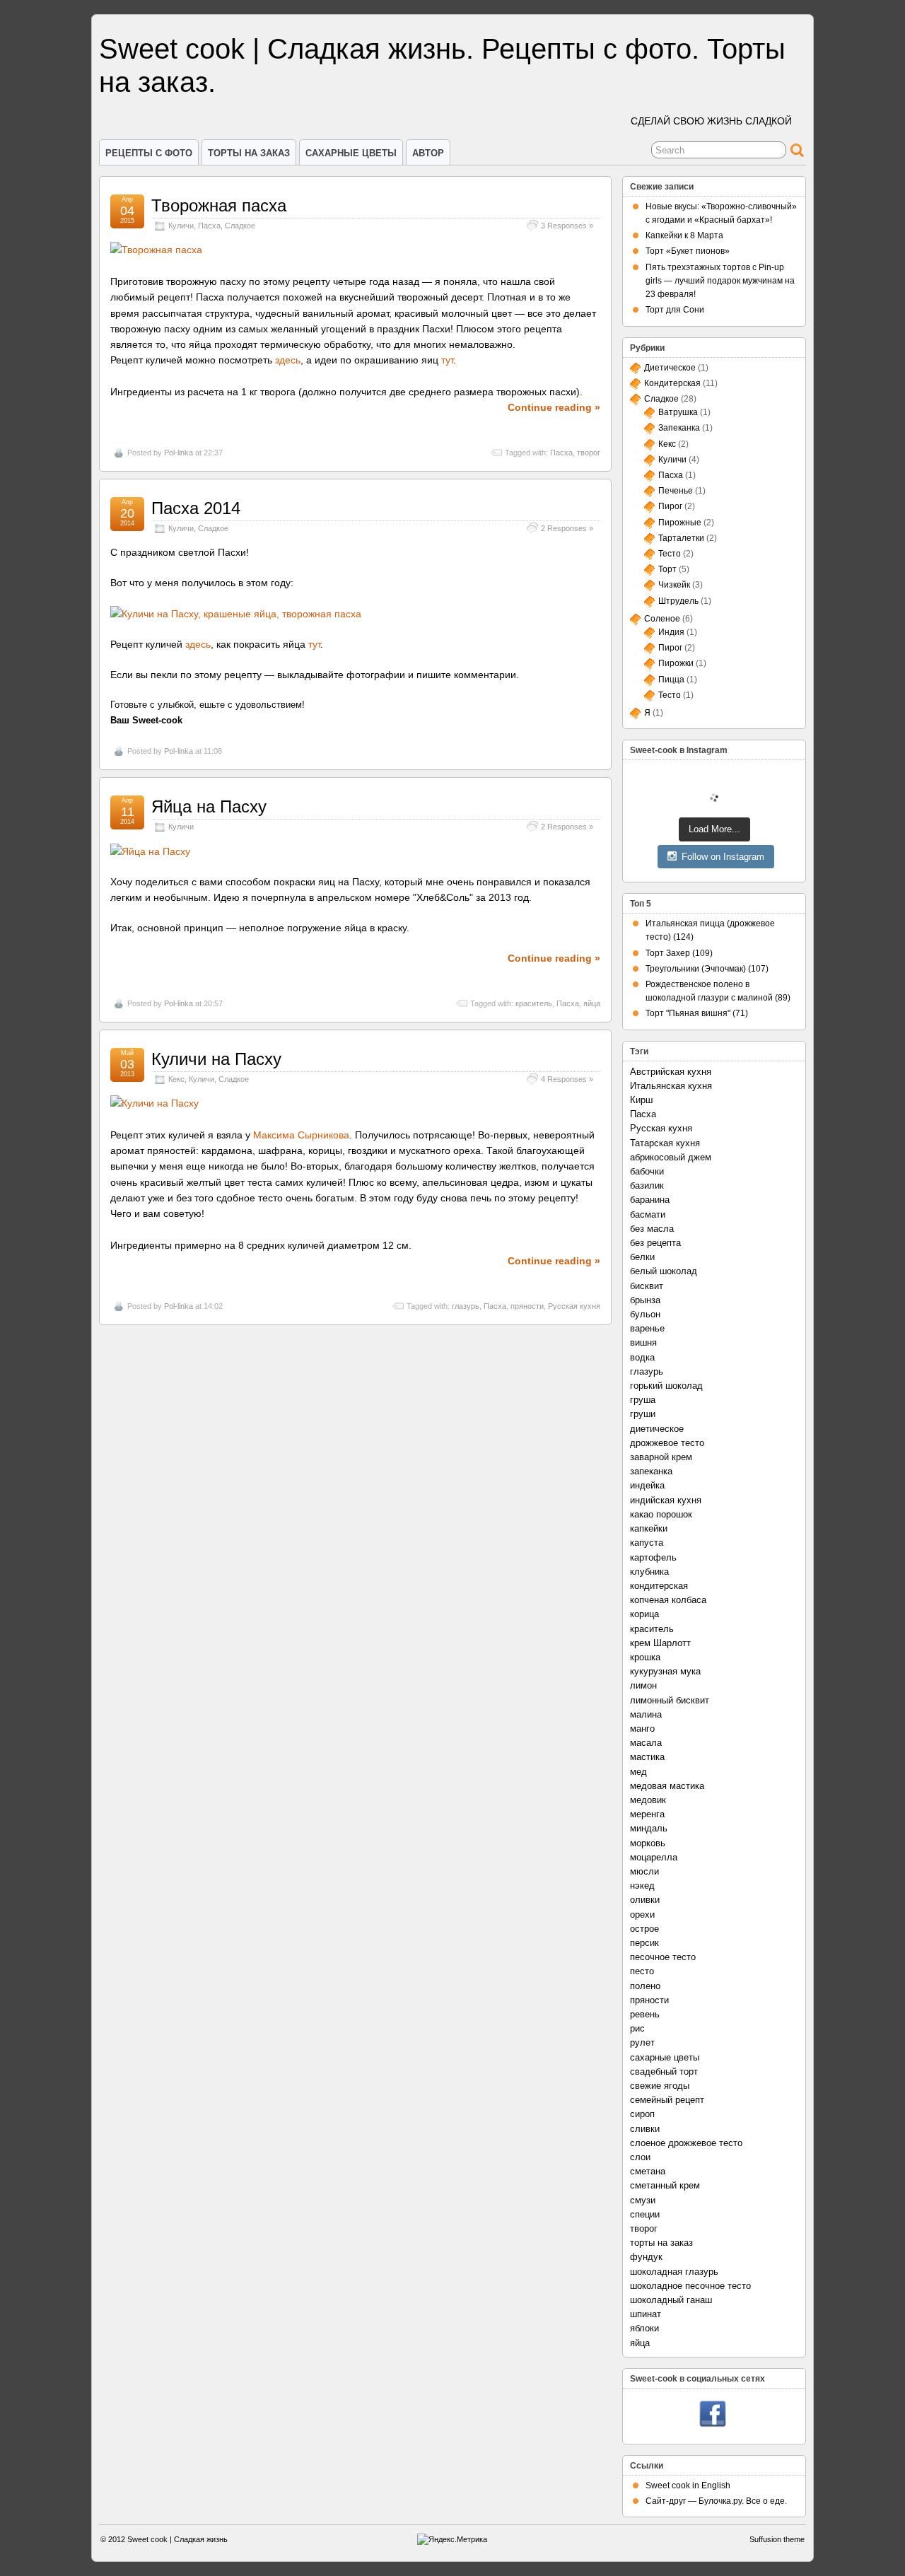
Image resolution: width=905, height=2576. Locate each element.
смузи (643, 2200)
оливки (645, 1900)
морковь (648, 1843)
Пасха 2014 (196, 508)
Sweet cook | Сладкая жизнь (177, 2539)
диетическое (657, 1429)
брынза (645, 1300)
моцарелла (654, 1857)
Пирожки (676, 663)
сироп (642, 2114)
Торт (667, 569)
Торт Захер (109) (679, 953)
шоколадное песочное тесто (690, 2286)
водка (642, 1357)
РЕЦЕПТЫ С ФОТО (149, 153)
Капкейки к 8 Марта (684, 235)
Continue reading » (554, 407)
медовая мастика (667, 1786)
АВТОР (428, 153)
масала (646, 1743)
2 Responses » (567, 528)
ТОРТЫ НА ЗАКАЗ (249, 153)
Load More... (714, 829)
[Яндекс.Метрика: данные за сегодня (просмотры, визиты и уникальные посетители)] (452, 2540)
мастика (647, 1757)
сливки (645, 2129)
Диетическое (670, 368)
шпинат (646, 2314)
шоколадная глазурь (674, 2272)
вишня (643, 1342)
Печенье (676, 491)
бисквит (647, 1286)
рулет (642, 2042)
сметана (648, 2171)
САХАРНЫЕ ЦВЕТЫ (351, 153)
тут (447, 360)
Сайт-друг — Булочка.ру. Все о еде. (716, 2501)
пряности (527, 1306)
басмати (648, 1214)
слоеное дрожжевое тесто (686, 2143)
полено (645, 1986)
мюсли (644, 1871)
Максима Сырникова (301, 1135)
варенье (647, 1328)
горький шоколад (666, 1386)
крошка (645, 1657)
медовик (648, 1800)
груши (643, 1414)
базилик (647, 1185)
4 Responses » (567, 1079)
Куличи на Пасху (216, 1059)
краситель (534, 1003)
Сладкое (240, 226)
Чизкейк (674, 585)
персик (644, 1943)
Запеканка (679, 428)
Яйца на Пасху (209, 806)
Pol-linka (179, 453)
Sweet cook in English (688, 2485)
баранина (650, 1200)
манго (642, 1729)
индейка (647, 1485)
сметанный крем (665, 2185)
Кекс (176, 1079)
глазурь (466, 1306)
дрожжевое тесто (667, 1443)
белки (642, 1257)
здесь (288, 360)
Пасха (209, 226)
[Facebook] (713, 2415)
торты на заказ (661, 2243)
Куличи (181, 226)
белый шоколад (664, 1271)
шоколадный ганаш (671, 2300)
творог (589, 453)
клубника (649, 1572)
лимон (643, 1685)
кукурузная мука (665, 1671)
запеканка (651, 1471)
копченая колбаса (668, 1600)
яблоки (644, 2328)
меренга (647, 1814)
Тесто (670, 554)
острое (644, 1929)
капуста (647, 1543)
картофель (653, 1557)
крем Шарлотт (660, 1643)
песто (642, 1971)
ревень (645, 2014)
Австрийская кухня (671, 1072)
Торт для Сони (675, 310)
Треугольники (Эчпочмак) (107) (707, 969)
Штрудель (678, 601)
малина (646, 1714)
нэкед (642, 1886)
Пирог (670, 506)
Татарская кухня (665, 1143)
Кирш (641, 1100)
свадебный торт (664, 2071)
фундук (646, 2257)
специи (645, 2214)
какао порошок (661, 1514)
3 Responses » (567, 226)
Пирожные (680, 523)
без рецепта (655, 1243)
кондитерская (659, 1586)
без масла (652, 1229)
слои (640, 2157)
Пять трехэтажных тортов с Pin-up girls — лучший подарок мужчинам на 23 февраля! (720, 281)
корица (644, 1614)
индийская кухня (666, 1500)
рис (637, 2028)
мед (638, 1772)
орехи (642, 1914)
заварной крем (661, 1457)
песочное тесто (663, 1957)
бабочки (647, 1171)
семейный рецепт (667, 2100)
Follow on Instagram (723, 857)
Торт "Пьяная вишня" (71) (697, 1013)
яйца (592, 1003)
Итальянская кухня (671, 1086)
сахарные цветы (665, 2057)
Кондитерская (672, 383)
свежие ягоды (660, 2086)
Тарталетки (681, 538)
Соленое (662, 619)
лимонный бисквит (670, 1700)
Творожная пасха (219, 205)
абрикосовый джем (671, 1157)
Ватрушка (678, 412)
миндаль (649, 1828)
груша (643, 1400)
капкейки (649, 1528)
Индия (671, 632)
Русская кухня (574, 1306)
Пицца (671, 680)
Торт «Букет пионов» (688, 251)
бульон (645, 1314)
